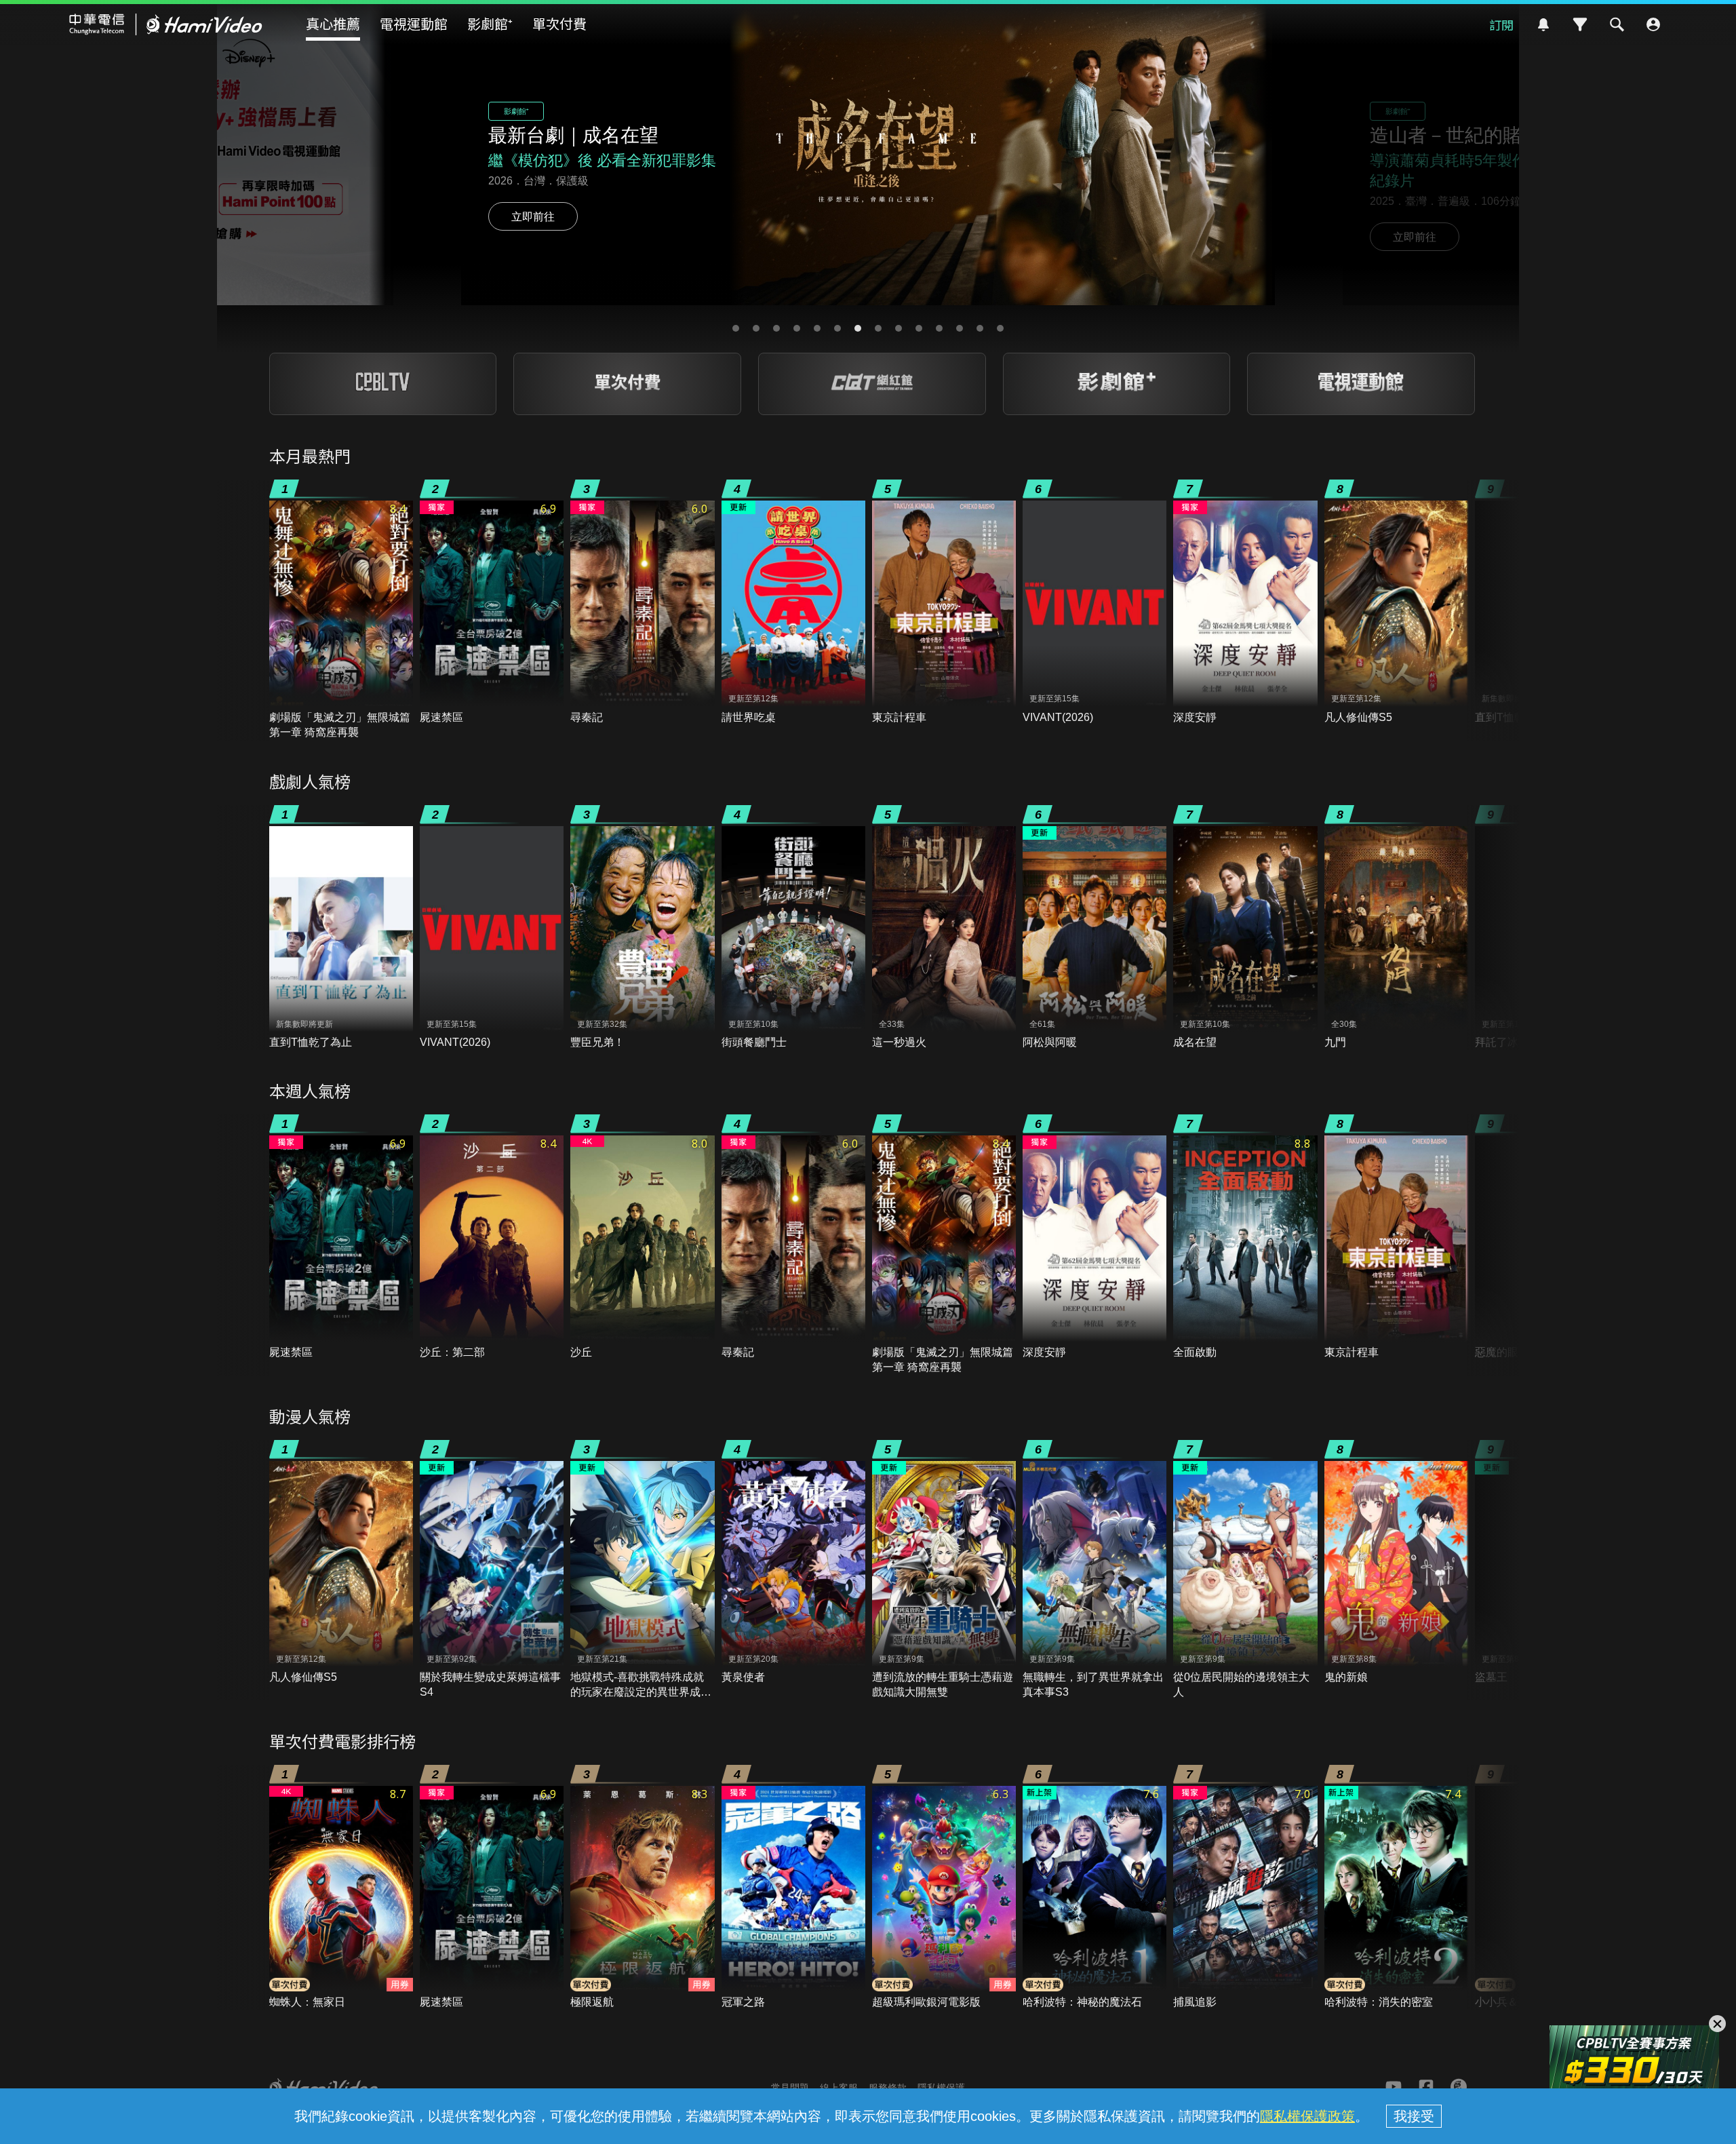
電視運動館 (414, 23)
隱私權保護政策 (1307, 2116)
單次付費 (559, 23)
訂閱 (1501, 24)
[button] (736, 328)
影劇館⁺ (490, 23)
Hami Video (166, 24)
